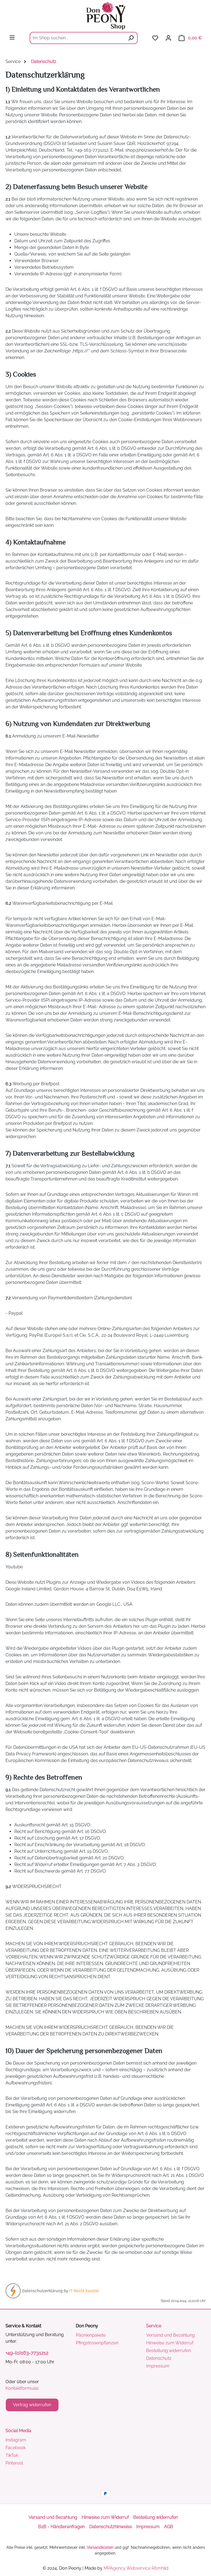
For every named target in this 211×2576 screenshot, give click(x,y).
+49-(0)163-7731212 (27, 2353)
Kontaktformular (22, 2388)
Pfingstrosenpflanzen (97, 2343)
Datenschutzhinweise (111, 2527)
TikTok (12, 2455)
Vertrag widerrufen (32, 2405)
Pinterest (14, 2463)
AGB (169, 2527)
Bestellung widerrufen (169, 2351)
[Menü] (12, 37)
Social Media (18, 2431)
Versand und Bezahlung (170, 2335)
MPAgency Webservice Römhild (136, 2568)
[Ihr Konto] (168, 38)
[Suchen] (131, 38)
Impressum (158, 2366)
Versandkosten (100, 2547)
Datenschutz (159, 2358)
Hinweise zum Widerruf (170, 2343)
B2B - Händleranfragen (62, 2527)
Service (154, 2326)
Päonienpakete (91, 2335)
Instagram (16, 2440)
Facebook (16, 2448)
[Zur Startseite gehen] (105, 16)
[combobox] (77, 38)
